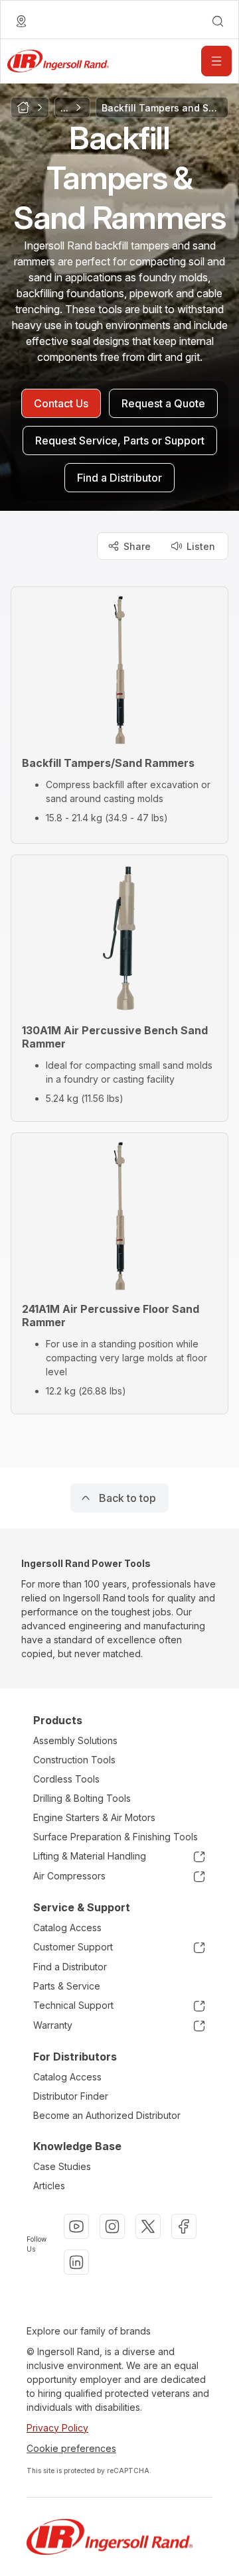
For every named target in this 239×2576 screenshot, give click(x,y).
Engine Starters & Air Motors (94, 1817)
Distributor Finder (71, 2096)
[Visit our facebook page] (184, 2226)
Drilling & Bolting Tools (82, 1798)
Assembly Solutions (75, 1740)
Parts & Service (67, 1986)
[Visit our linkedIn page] (76, 2262)
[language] (21, 21)
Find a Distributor (70, 1967)
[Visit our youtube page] (76, 2226)
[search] (218, 21)
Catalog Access (67, 1928)
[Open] (216, 61)
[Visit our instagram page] (112, 2226)
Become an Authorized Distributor (107, 2115)
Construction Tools (74, 1760)
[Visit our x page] (148, 2226)
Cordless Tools (66, 1779)
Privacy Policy (57, 2428)
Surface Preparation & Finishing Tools (116, 1837)
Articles (49, 2186)
